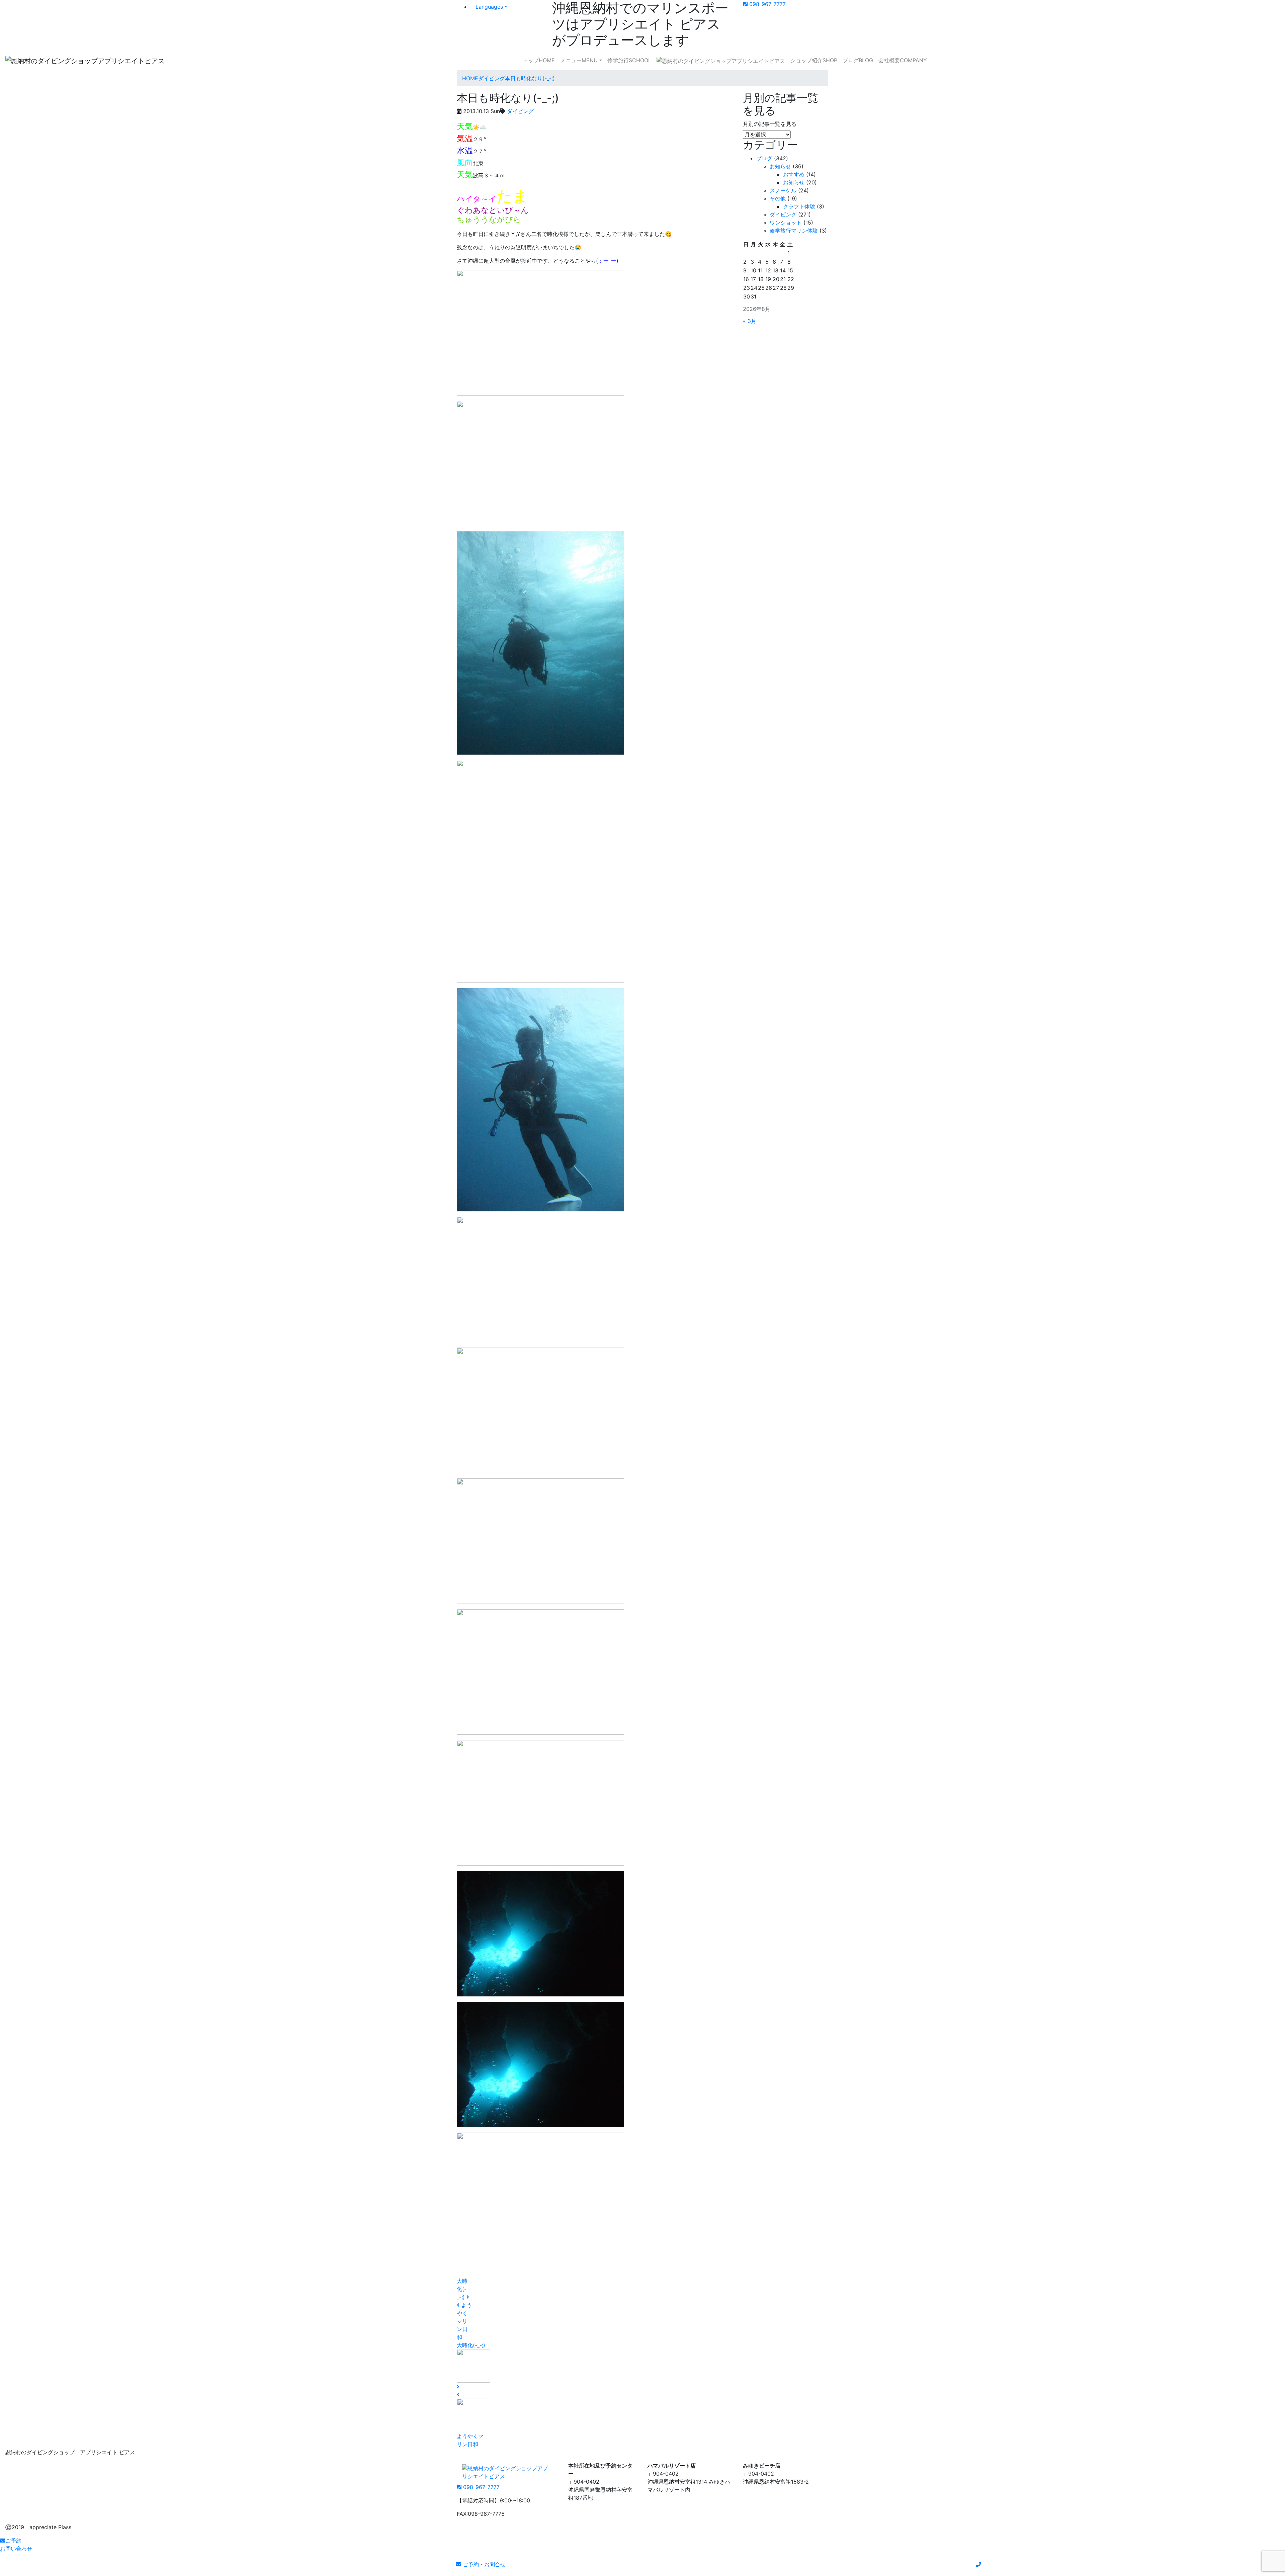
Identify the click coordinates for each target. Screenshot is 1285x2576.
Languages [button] (489, 7)
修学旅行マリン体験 (794, 231)
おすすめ (794, 174)
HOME (539, 60)
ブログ (764, 158)
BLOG (858, 60)
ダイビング (520, 111)
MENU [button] (579, 60)
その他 (778, 198)
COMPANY (903, 60)
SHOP (814, 60)
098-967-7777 (767, 4)
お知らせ (780, 166)
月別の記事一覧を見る (770, 124)
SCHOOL (629, 60)
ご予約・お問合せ (483, 2564)
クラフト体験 (799, 206)
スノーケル (783, 190)
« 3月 (750, 321)
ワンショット (786, 223)
